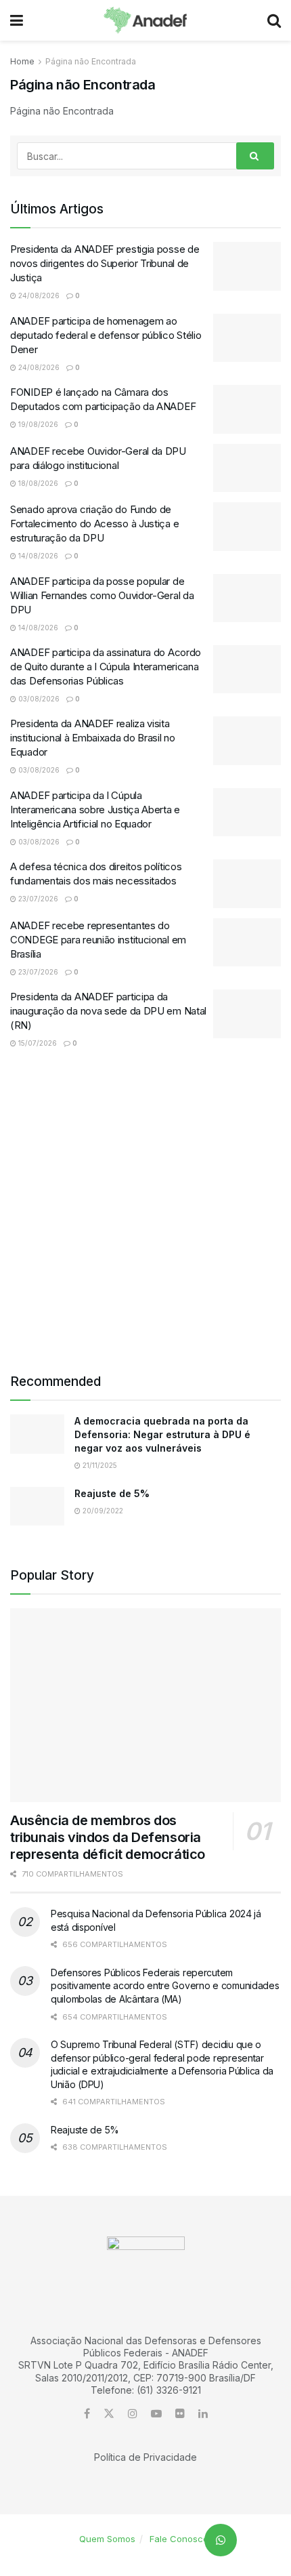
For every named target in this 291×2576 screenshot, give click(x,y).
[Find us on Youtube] (156, 2414)
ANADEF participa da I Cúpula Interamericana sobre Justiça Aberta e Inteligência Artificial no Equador (95, 810)
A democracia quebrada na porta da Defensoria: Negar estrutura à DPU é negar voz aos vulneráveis (162, 1434)
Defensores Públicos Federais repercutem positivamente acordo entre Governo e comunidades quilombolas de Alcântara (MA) (165, 1986)
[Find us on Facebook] (87, 2414)
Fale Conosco (179, 2539)
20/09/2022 (102, 1511)
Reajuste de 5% (112, 1493)
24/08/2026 (38, 295)
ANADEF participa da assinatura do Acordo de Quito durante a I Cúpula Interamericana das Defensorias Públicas (106, 667)
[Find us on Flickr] (180, 2414)
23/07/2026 (37, 899)
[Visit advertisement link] (145, 1210)
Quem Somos (107, 2539)
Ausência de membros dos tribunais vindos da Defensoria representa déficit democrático (108, 1837)
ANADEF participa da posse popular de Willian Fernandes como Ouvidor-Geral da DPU (102, 595)
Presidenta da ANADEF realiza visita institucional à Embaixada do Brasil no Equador (93, 738)
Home (22, 61)
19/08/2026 (37, 424)
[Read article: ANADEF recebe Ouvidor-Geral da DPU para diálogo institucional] (247, 468)
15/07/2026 (37, 1043)
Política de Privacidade (145, 2457)
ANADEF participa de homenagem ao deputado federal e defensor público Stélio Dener (106, 335)
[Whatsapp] (221, 2540)
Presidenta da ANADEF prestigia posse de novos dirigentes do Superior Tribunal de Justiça (105, 263)
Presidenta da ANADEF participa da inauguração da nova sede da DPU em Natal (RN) (108, 1011)
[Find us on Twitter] (109, 2414)
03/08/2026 (38, 699)
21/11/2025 (99, 1465)
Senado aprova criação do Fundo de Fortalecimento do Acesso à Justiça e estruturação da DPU (94, 524)
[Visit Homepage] (145, 20)
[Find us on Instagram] (133, 2414)
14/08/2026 (37, 556)
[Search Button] (274, 20)
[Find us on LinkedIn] (203, 2414)
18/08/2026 (37, 483)
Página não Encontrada (91, 61)
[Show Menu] (17, 20)
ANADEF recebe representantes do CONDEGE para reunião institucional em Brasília (98, 940)
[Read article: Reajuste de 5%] (37, 1506)
